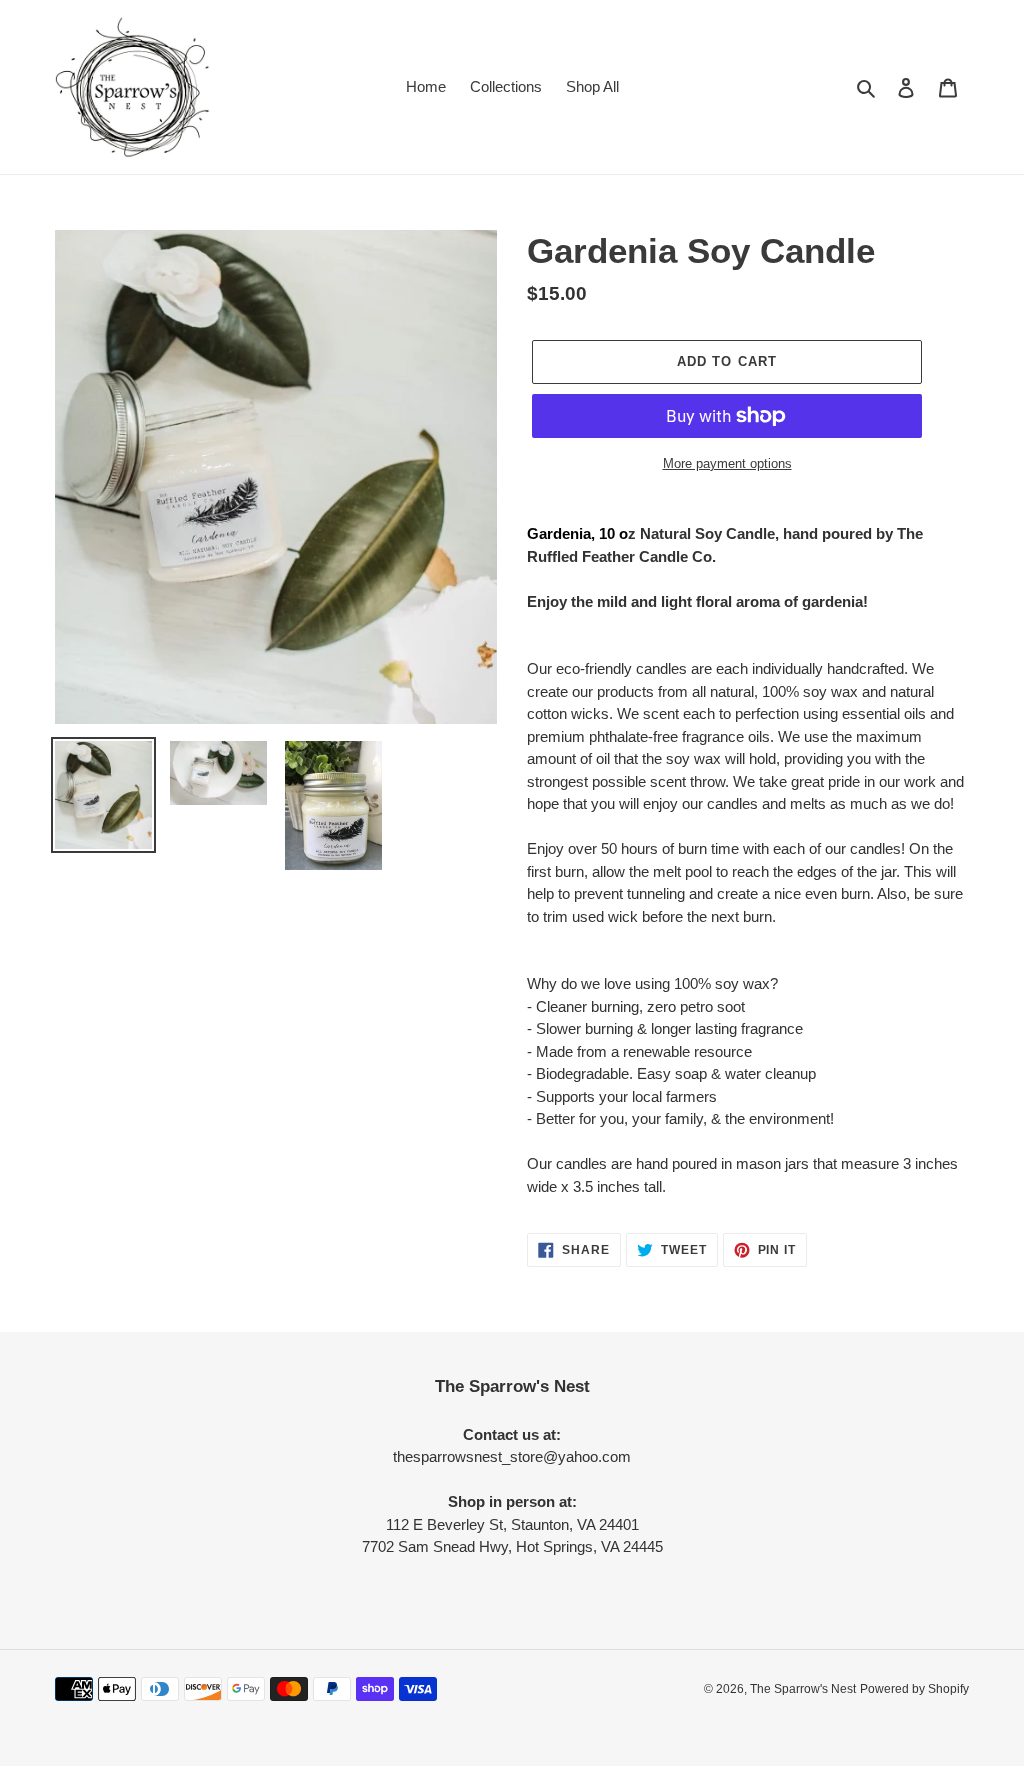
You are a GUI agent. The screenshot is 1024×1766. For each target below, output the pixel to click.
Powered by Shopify (914, 1689)
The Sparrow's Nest (803, 1689)
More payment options (727, 463)
